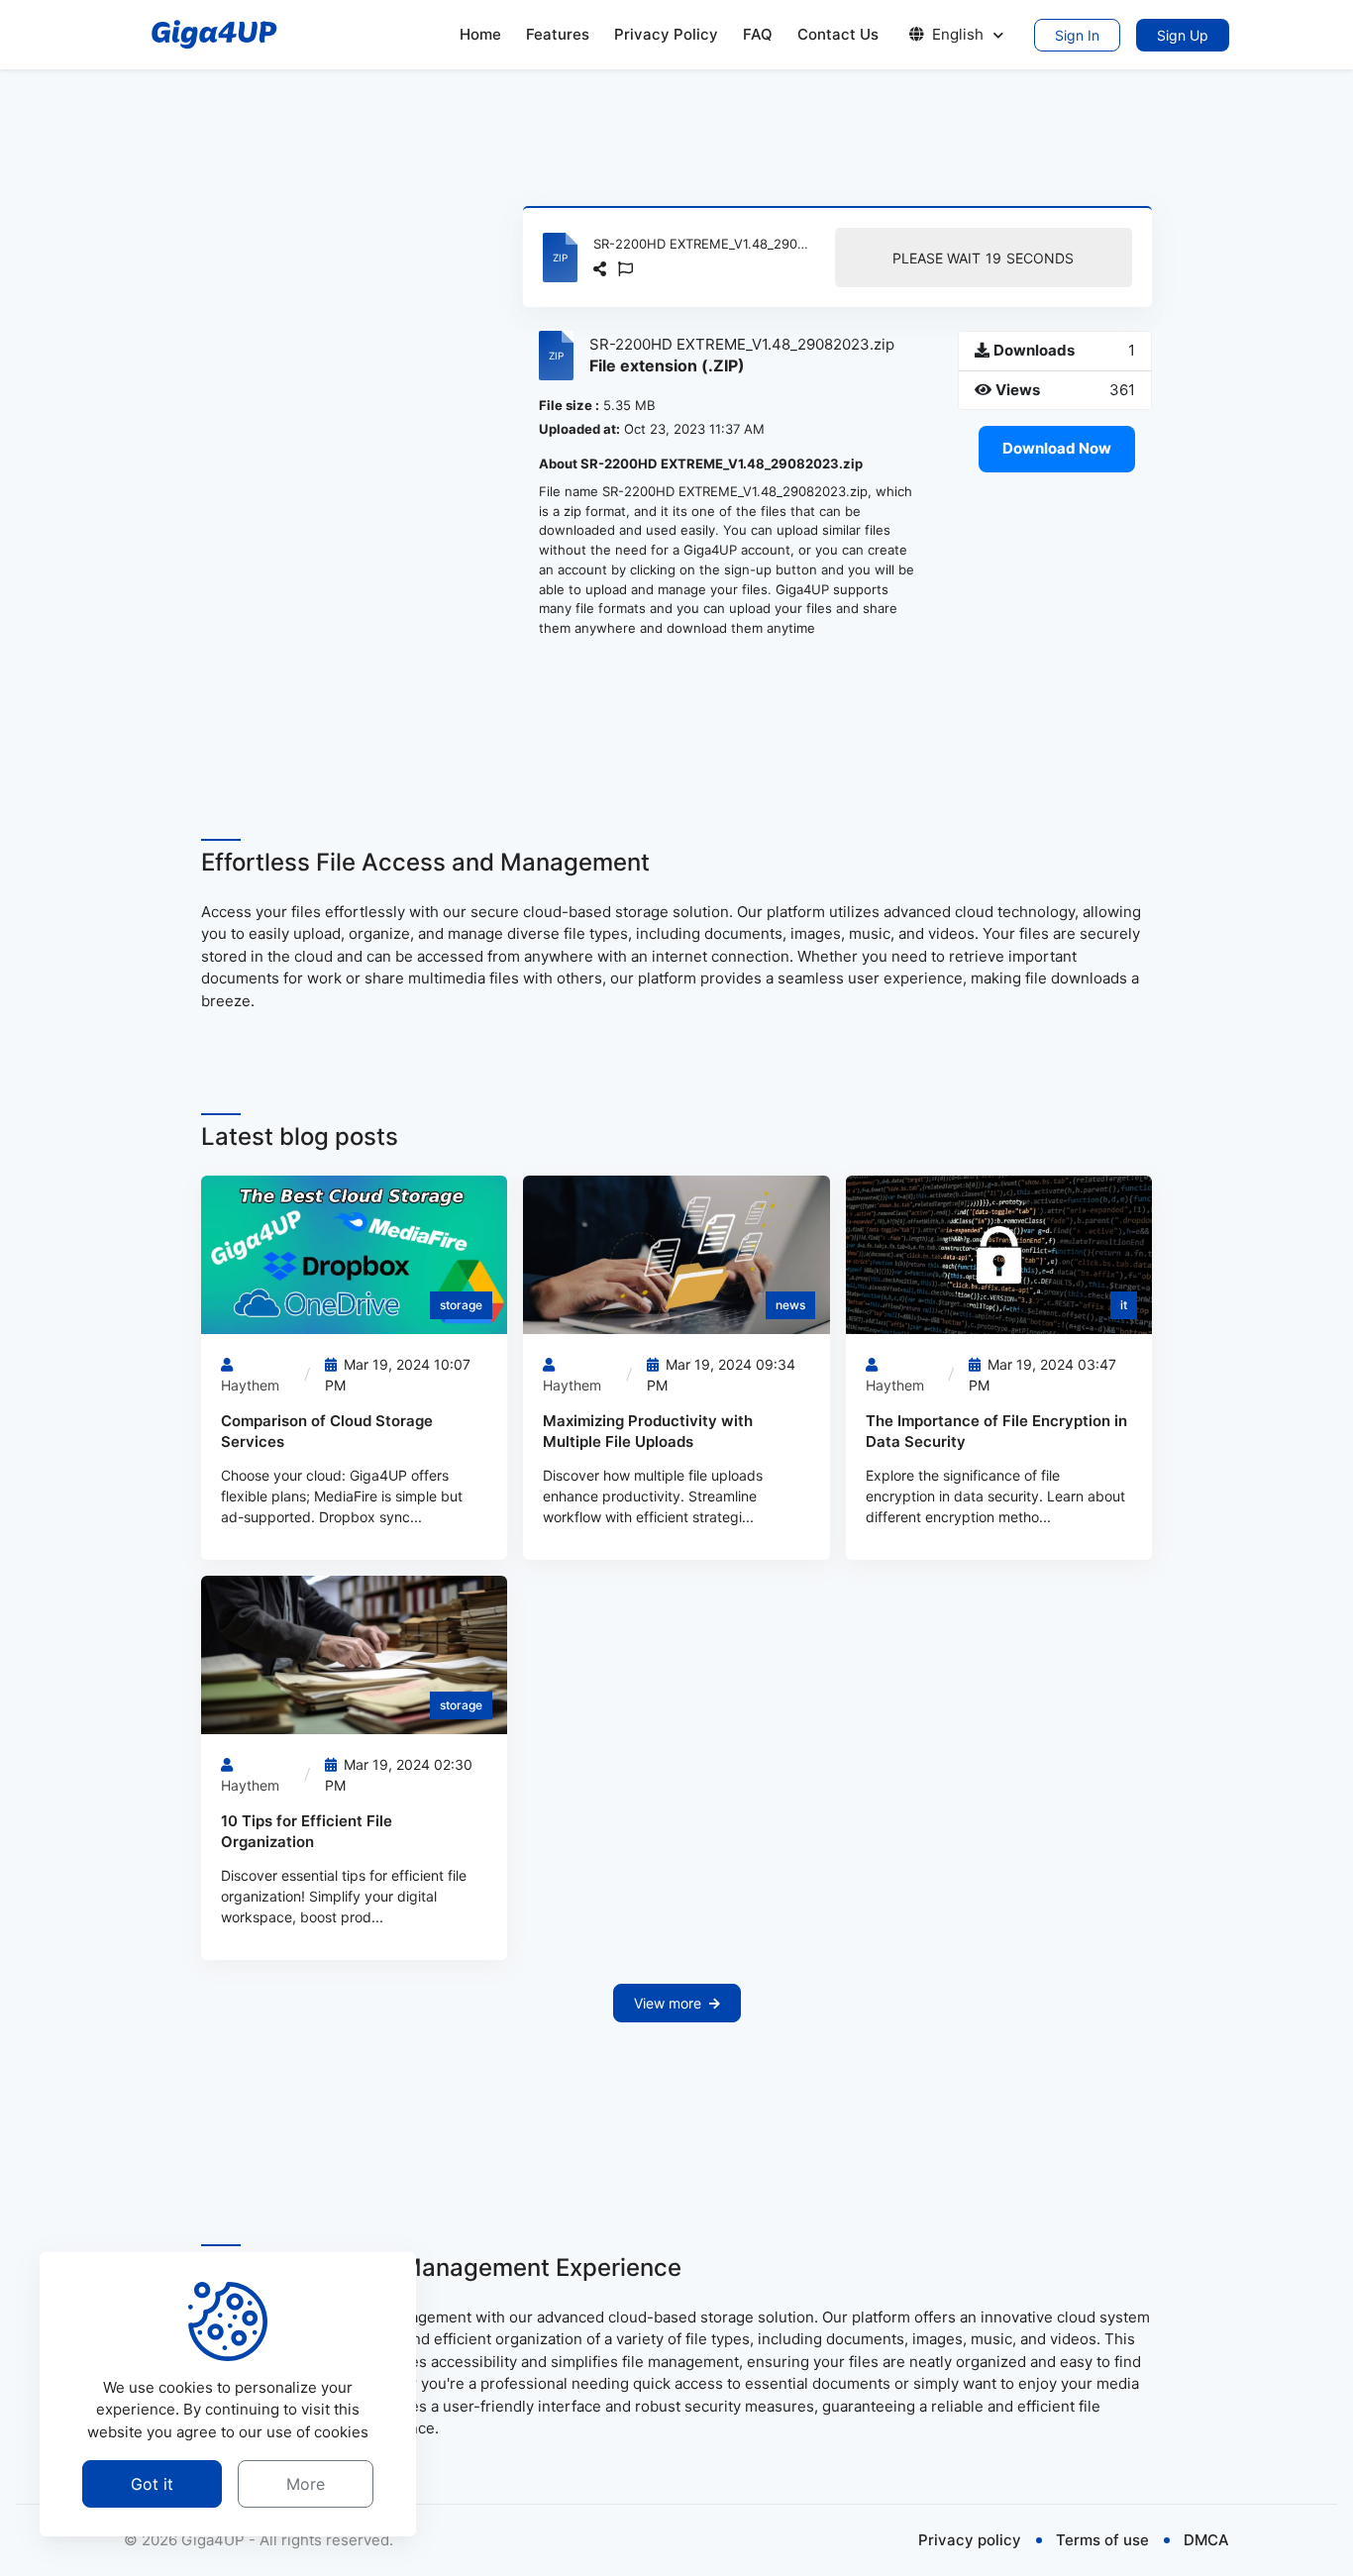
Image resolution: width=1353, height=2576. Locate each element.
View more (668, 2003)
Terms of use (1102, 2540)
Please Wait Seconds (983, 258)
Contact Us (838, 34)
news (790, 1305)
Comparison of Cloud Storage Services (327, 1431)
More (306, 2483)
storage (461, 1305)
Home (480, 34)
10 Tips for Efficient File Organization (307, 1831)
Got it (152, 2483)
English (958, 34)
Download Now (1057, 448)
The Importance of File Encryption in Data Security (996, 1431)
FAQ (758, 34)
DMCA (1206, 2540)
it (1124, 1305)
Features (558, 34)
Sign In (1077, 35)
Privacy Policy (666, 34)
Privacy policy (970, 2540)
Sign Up (1183, 35)
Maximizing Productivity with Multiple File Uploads (648, 1431)
